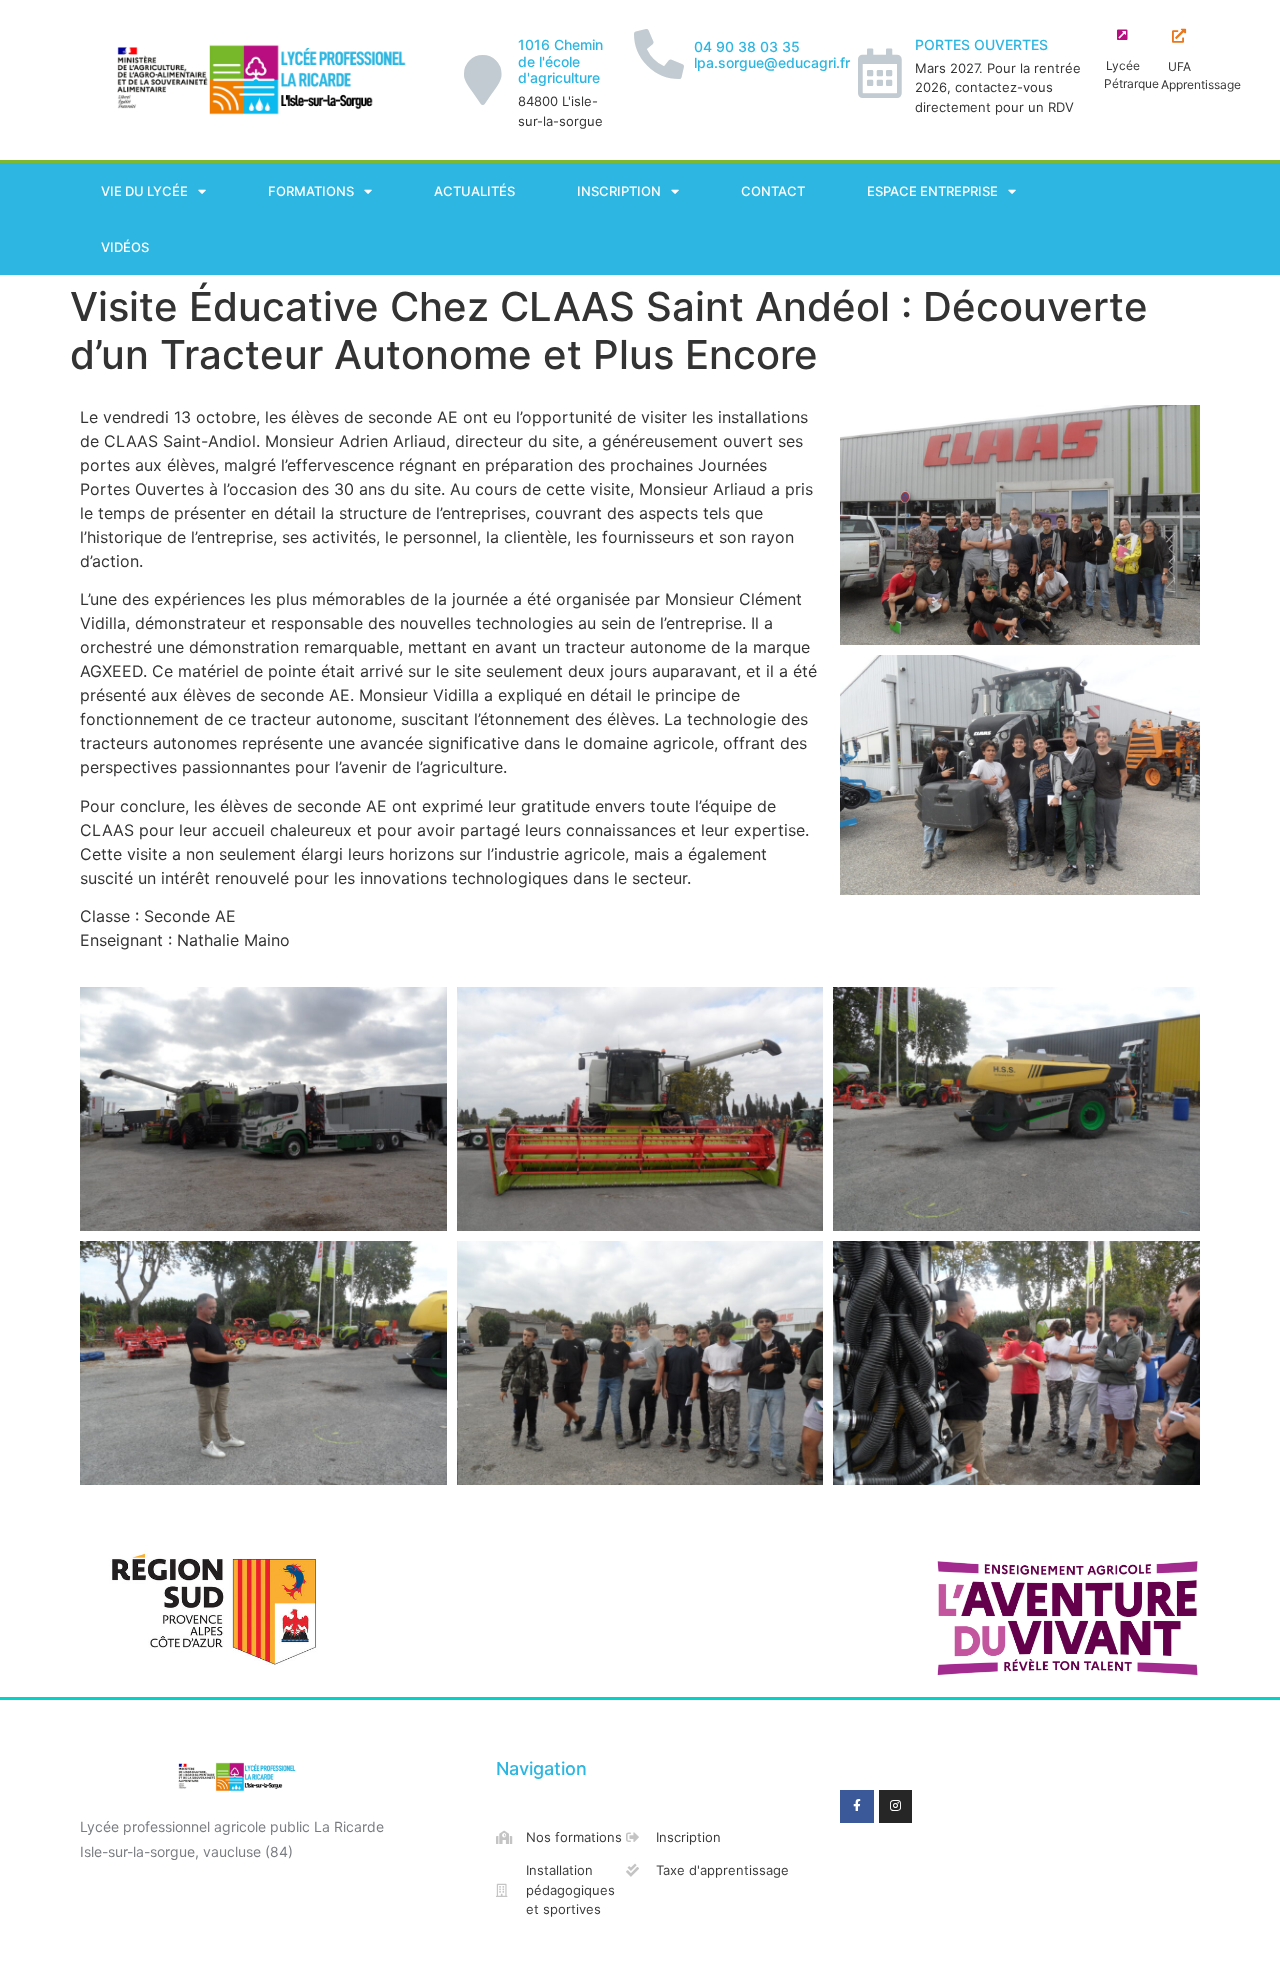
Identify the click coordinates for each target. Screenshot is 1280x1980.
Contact (773, 191)
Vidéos (125, 247)
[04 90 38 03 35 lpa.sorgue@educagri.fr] (659, 54)
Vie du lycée (144, 191)
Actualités (474, 191)
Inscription (619, 191)
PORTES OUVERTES (981, 44)
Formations (311, 191)
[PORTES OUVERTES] (880, 73)
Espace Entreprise (932, 191)
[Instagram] (896, 1807)
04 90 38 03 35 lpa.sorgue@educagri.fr (772, 55)
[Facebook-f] (857, 1807)
